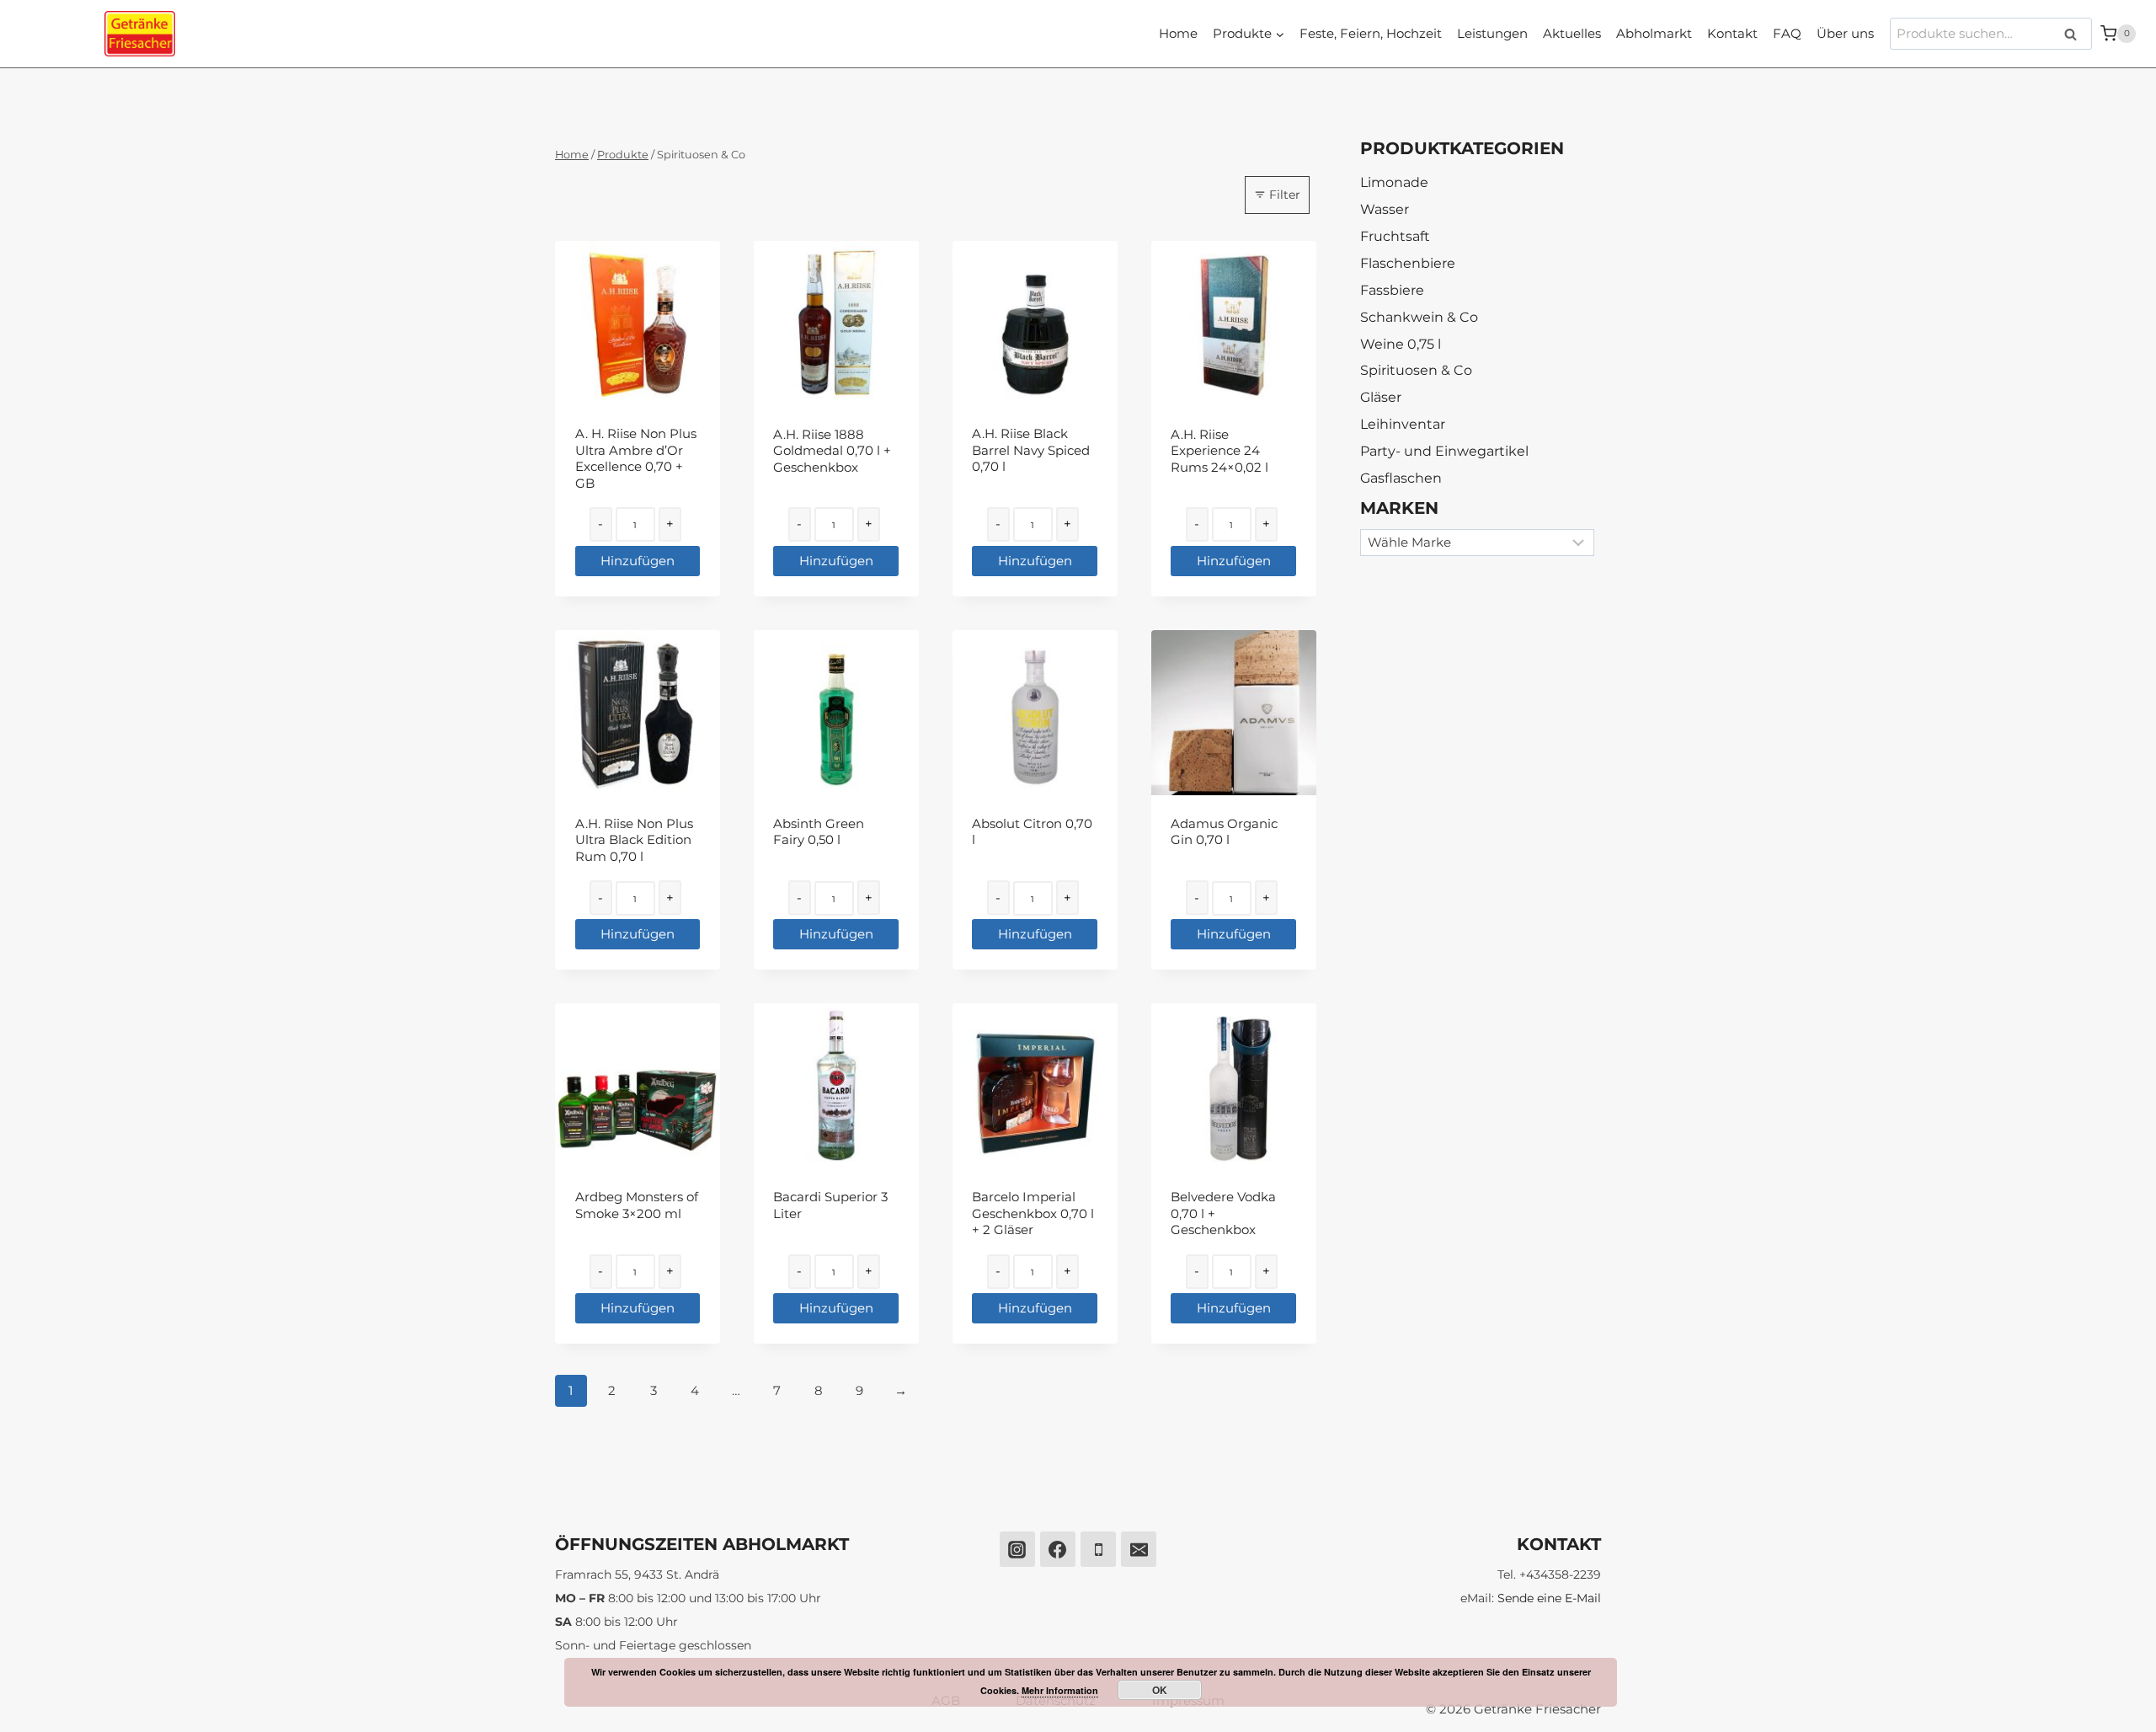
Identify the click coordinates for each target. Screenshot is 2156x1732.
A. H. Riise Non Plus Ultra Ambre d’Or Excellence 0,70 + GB (636, 458)
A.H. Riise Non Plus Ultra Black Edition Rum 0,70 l (634, 840)
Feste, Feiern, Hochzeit (1371, 33)
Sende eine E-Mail (1549, 1598)
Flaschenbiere (1408, 263)
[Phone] (1098, 1549)
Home (1178, 33)
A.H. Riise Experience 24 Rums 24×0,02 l (1219, 451)
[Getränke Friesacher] (140, 34)
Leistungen (1492, 33)
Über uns (1845, 33)
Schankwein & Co (1419, 317)
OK (1160, 1690)
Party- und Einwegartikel (1444, 451)
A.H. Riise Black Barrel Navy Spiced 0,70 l (1031, 450)
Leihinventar (1403, 424)
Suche (2076, 34)
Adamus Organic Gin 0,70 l (1224, 832)
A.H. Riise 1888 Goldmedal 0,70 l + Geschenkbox (832, 451)
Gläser (1381, 397)
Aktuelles (1572, 33)
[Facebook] (1058, 1549)
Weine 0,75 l (1401, 344)
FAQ (1787, 33)
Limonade (1394, 182)
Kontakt (1732, 33)
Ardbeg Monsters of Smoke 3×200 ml (637, 1205)
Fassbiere (1392, 290)
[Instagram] (1017, 1549)
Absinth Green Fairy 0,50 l (819, 832)
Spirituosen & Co (1416, 370)
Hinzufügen (638, 561)
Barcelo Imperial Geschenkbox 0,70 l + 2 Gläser (1033, 1213)
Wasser (1385, 209)
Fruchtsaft (1395, 236)
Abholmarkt (1654, 33)
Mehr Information (1060, 1690)
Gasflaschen (1401, 478)
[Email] (1139, 1549)
